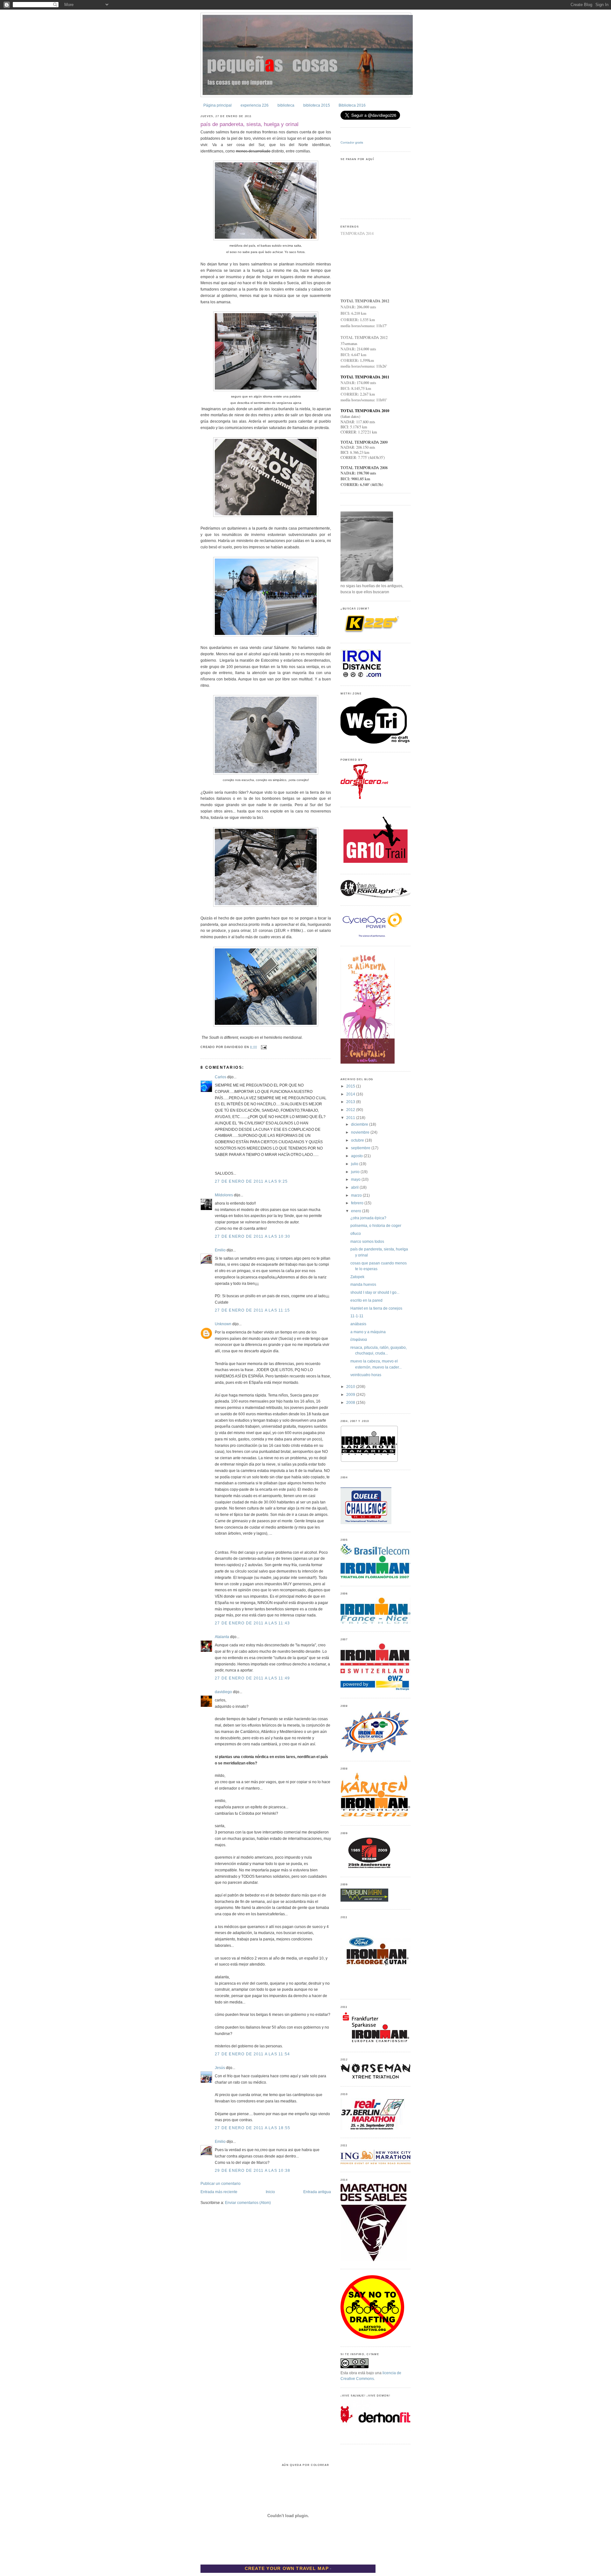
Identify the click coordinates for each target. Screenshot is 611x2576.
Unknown (223, 1324)
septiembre (361, 1148)
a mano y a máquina (368, 1332)
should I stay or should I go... (375, 1292)
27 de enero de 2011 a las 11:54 (252, 2054)
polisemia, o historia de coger (376, 1226)
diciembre (360, 1124)
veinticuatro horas (366, 1375)
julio (355, 1164)
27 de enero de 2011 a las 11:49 (252, 1678)
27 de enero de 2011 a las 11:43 (252, 1623)
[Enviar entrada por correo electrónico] (263, 1047)
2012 (351, 1110)
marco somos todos (367, 1242)
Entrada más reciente (219, 2192)
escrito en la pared (366, 1300)
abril (355, 1187)
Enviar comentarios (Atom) (248, 2203)
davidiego (223, 1692)
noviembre (361, 1132)
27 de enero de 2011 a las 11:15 (252, 1310)
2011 (351, 1118)
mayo (356, 1179)
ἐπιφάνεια (359, 1340)
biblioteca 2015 (317, 105)
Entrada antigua (317, 2192)
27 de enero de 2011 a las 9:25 (251, 1181)
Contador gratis (352, 142)
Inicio (270, 2192)
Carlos (221, 1077)
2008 (351, 1403)
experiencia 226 (255, 105)
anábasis (358, 1324)
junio (356, 1172)
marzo (357, 1195)
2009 (351, 1395)
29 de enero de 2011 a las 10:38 (253, 2171)
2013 (351, 1102)
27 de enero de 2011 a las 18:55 (253, 2128)
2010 (351, 1387)
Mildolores (224, 1195)
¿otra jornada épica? (368, 1218)
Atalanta (222, 1637)
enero (357, 1211)
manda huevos (363, 1284)
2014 (351, 1094)
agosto (357, 1156)
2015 (351, 1086)
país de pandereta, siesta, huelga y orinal (249, 124)
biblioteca (286, 105)
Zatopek (357, 1277)
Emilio (220, 1250)
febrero (358, 1203)
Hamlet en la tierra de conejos (376, 1308)
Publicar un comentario (221, 2184)
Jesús (220, 2068)
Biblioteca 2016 (352, 105)
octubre (358, 1140)
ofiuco (356, 1234)
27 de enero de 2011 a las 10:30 (253, 1236)
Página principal (218, 105)
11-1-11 (357, 1316)
